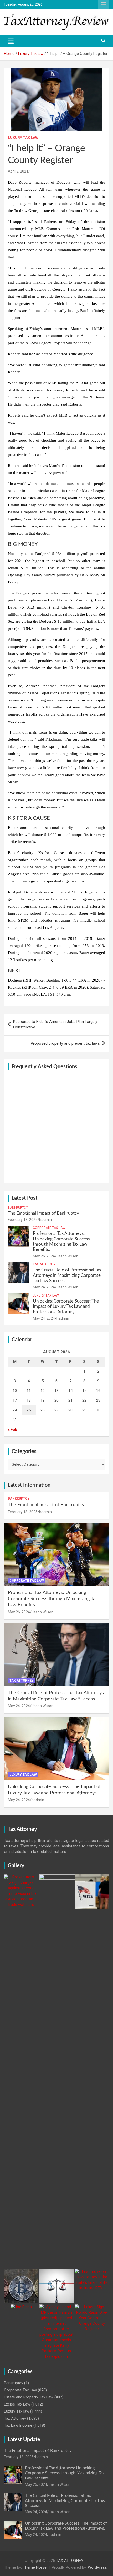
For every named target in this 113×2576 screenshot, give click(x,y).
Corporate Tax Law (49, 1228)
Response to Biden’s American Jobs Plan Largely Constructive (55, 1024)
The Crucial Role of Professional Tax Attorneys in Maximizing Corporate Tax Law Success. (67, 1275)
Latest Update (24, 2440)
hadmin (45, 1220)
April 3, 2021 (18, 171)
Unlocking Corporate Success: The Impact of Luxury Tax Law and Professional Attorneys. (66, 1306)
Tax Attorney (44, 1264)
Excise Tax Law (17, 2404)
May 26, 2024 (44, 1256)
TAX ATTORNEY (70, 2561)
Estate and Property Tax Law (29, 2397)
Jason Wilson (67, 1256)
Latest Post (24, 1198)
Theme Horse (35, 2567)
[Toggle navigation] (11, 41)
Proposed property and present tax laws (65, 1043)
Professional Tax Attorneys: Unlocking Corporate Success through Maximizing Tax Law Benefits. (53, 1599)
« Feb (12, 1430)
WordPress (97, 2567)
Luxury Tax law (23, 138)
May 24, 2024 (44, 1287)
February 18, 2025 (23, 1220)
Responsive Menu (104, 4)
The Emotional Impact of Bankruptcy (43, 1213)
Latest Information (29, 1485)
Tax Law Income (18, 2425)
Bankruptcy (18, 1208)
